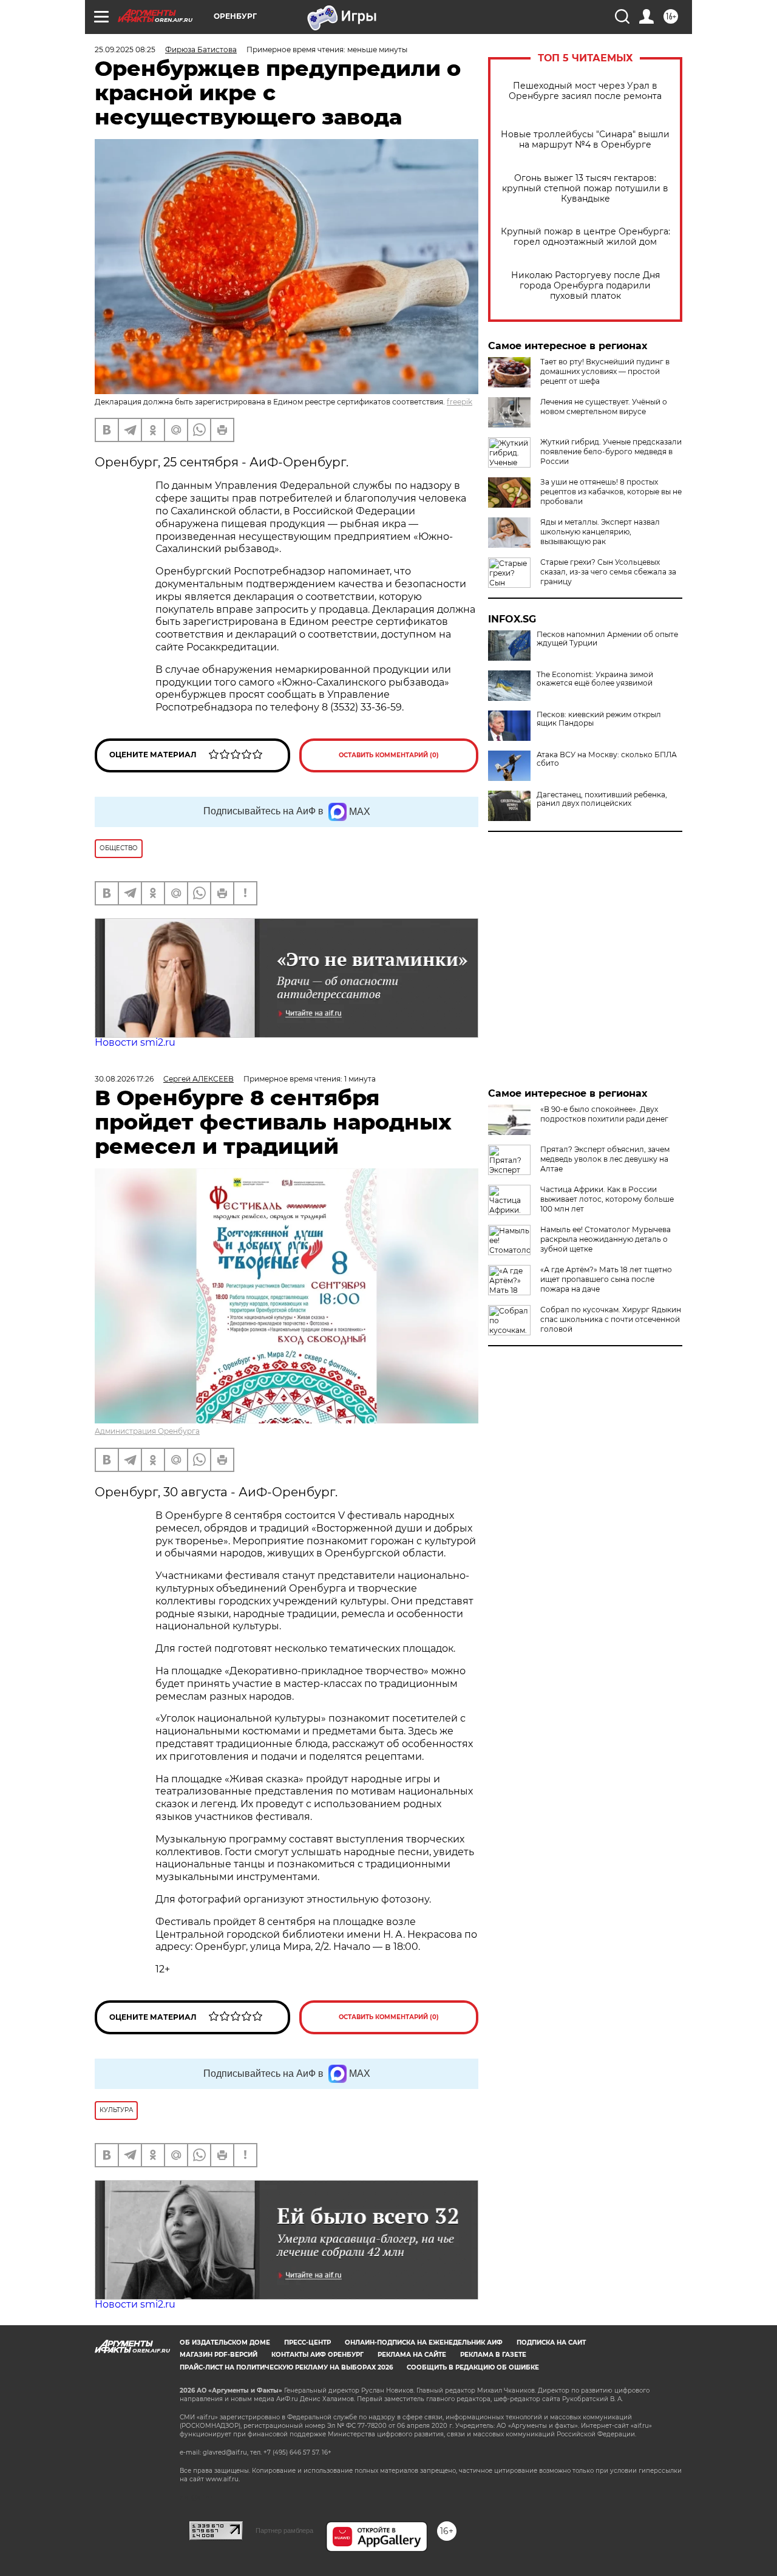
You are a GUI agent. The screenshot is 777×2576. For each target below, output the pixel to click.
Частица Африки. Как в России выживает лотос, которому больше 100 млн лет (607, 1199)
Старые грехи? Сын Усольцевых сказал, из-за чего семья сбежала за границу (608, 572)
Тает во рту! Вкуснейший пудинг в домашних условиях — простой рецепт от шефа (605, 371)
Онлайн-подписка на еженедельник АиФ (424, 2343)
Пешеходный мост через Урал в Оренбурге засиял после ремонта (585, 91)
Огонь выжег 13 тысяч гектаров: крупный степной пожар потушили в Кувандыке (585, 189)
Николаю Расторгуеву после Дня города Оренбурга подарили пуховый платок (585, 286)
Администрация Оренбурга (147, 1431)
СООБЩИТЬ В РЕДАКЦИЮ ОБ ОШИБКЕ (473, 2367)
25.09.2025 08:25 (125, 49)
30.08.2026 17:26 (124, 1079)
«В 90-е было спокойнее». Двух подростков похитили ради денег (604, 1114)
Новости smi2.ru (135, 1042)
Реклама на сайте (412, 2355)
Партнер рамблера (284, 2530)
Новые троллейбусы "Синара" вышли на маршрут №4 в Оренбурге (585, 140)
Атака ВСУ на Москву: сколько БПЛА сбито (607, 759)
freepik (460, 402)
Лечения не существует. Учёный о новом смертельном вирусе (604, 407)
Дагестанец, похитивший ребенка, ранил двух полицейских (602, 799)
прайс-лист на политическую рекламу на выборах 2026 (286, 2367)
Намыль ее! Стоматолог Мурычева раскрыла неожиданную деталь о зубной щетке (606, 1239)
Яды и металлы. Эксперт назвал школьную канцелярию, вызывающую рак (600, 532)
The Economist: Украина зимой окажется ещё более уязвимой (595, 679)
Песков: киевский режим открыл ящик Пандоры (599, 719)
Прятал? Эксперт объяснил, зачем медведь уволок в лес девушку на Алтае (605, 1159)
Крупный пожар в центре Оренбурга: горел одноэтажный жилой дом (585, 237)
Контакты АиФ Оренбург (317, 2355)
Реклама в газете (493, 2355)
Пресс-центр (307, 2343)
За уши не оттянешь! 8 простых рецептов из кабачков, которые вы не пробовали (611, 492)
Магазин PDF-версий (219, 2355)
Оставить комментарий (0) (389, 755)
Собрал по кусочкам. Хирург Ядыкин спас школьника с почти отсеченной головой (611, 1319)
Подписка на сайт (551, 2343)
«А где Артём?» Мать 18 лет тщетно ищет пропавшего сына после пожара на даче (606, 1279)
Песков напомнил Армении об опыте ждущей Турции (607, 639)
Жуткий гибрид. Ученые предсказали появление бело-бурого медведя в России (611, 451)
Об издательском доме (225, 2343)
